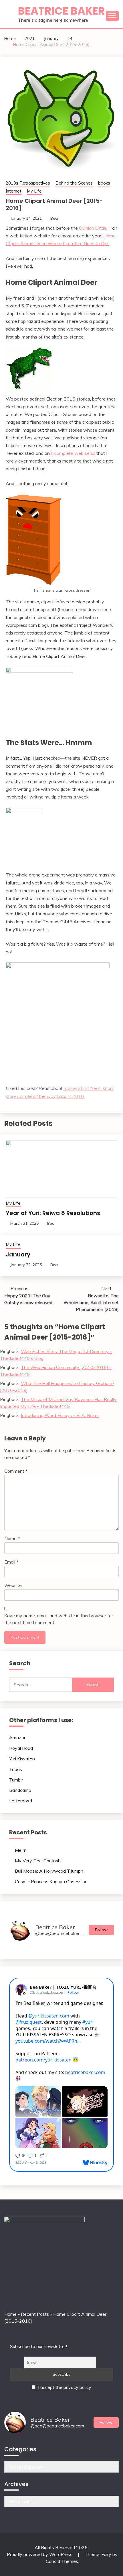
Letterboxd (21, 1801)
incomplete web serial (73, 453)
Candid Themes (62, 2561)
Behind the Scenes (74, 183)
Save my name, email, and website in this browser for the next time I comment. (59, 1619)
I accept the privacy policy (64, 2387)
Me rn (21, 1850)
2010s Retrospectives (28, 183)
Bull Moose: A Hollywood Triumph (49, 1871)
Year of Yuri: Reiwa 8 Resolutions (53, 1213)
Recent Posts (35, 2314)
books (104, 183)
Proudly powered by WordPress (40, 2554)
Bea (54, 218)
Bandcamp (20, 1790)
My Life (34, 191)
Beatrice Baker (61, 11)
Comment (16, 1471)
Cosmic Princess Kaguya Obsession (51, 1882)
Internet (14, 191)
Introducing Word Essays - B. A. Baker (60, 1415)
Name (12, 1538)
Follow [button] (101, 1930)
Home (10, 2314)
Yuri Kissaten (22, 1759)
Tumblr (16, 1780)
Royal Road (21, 1748)
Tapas (16, 1769)
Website (13, 1585)
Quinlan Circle (93, 228)
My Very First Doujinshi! (39, 1861)
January (18, 1254)
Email (11, 1562)
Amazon (18, 1738)
